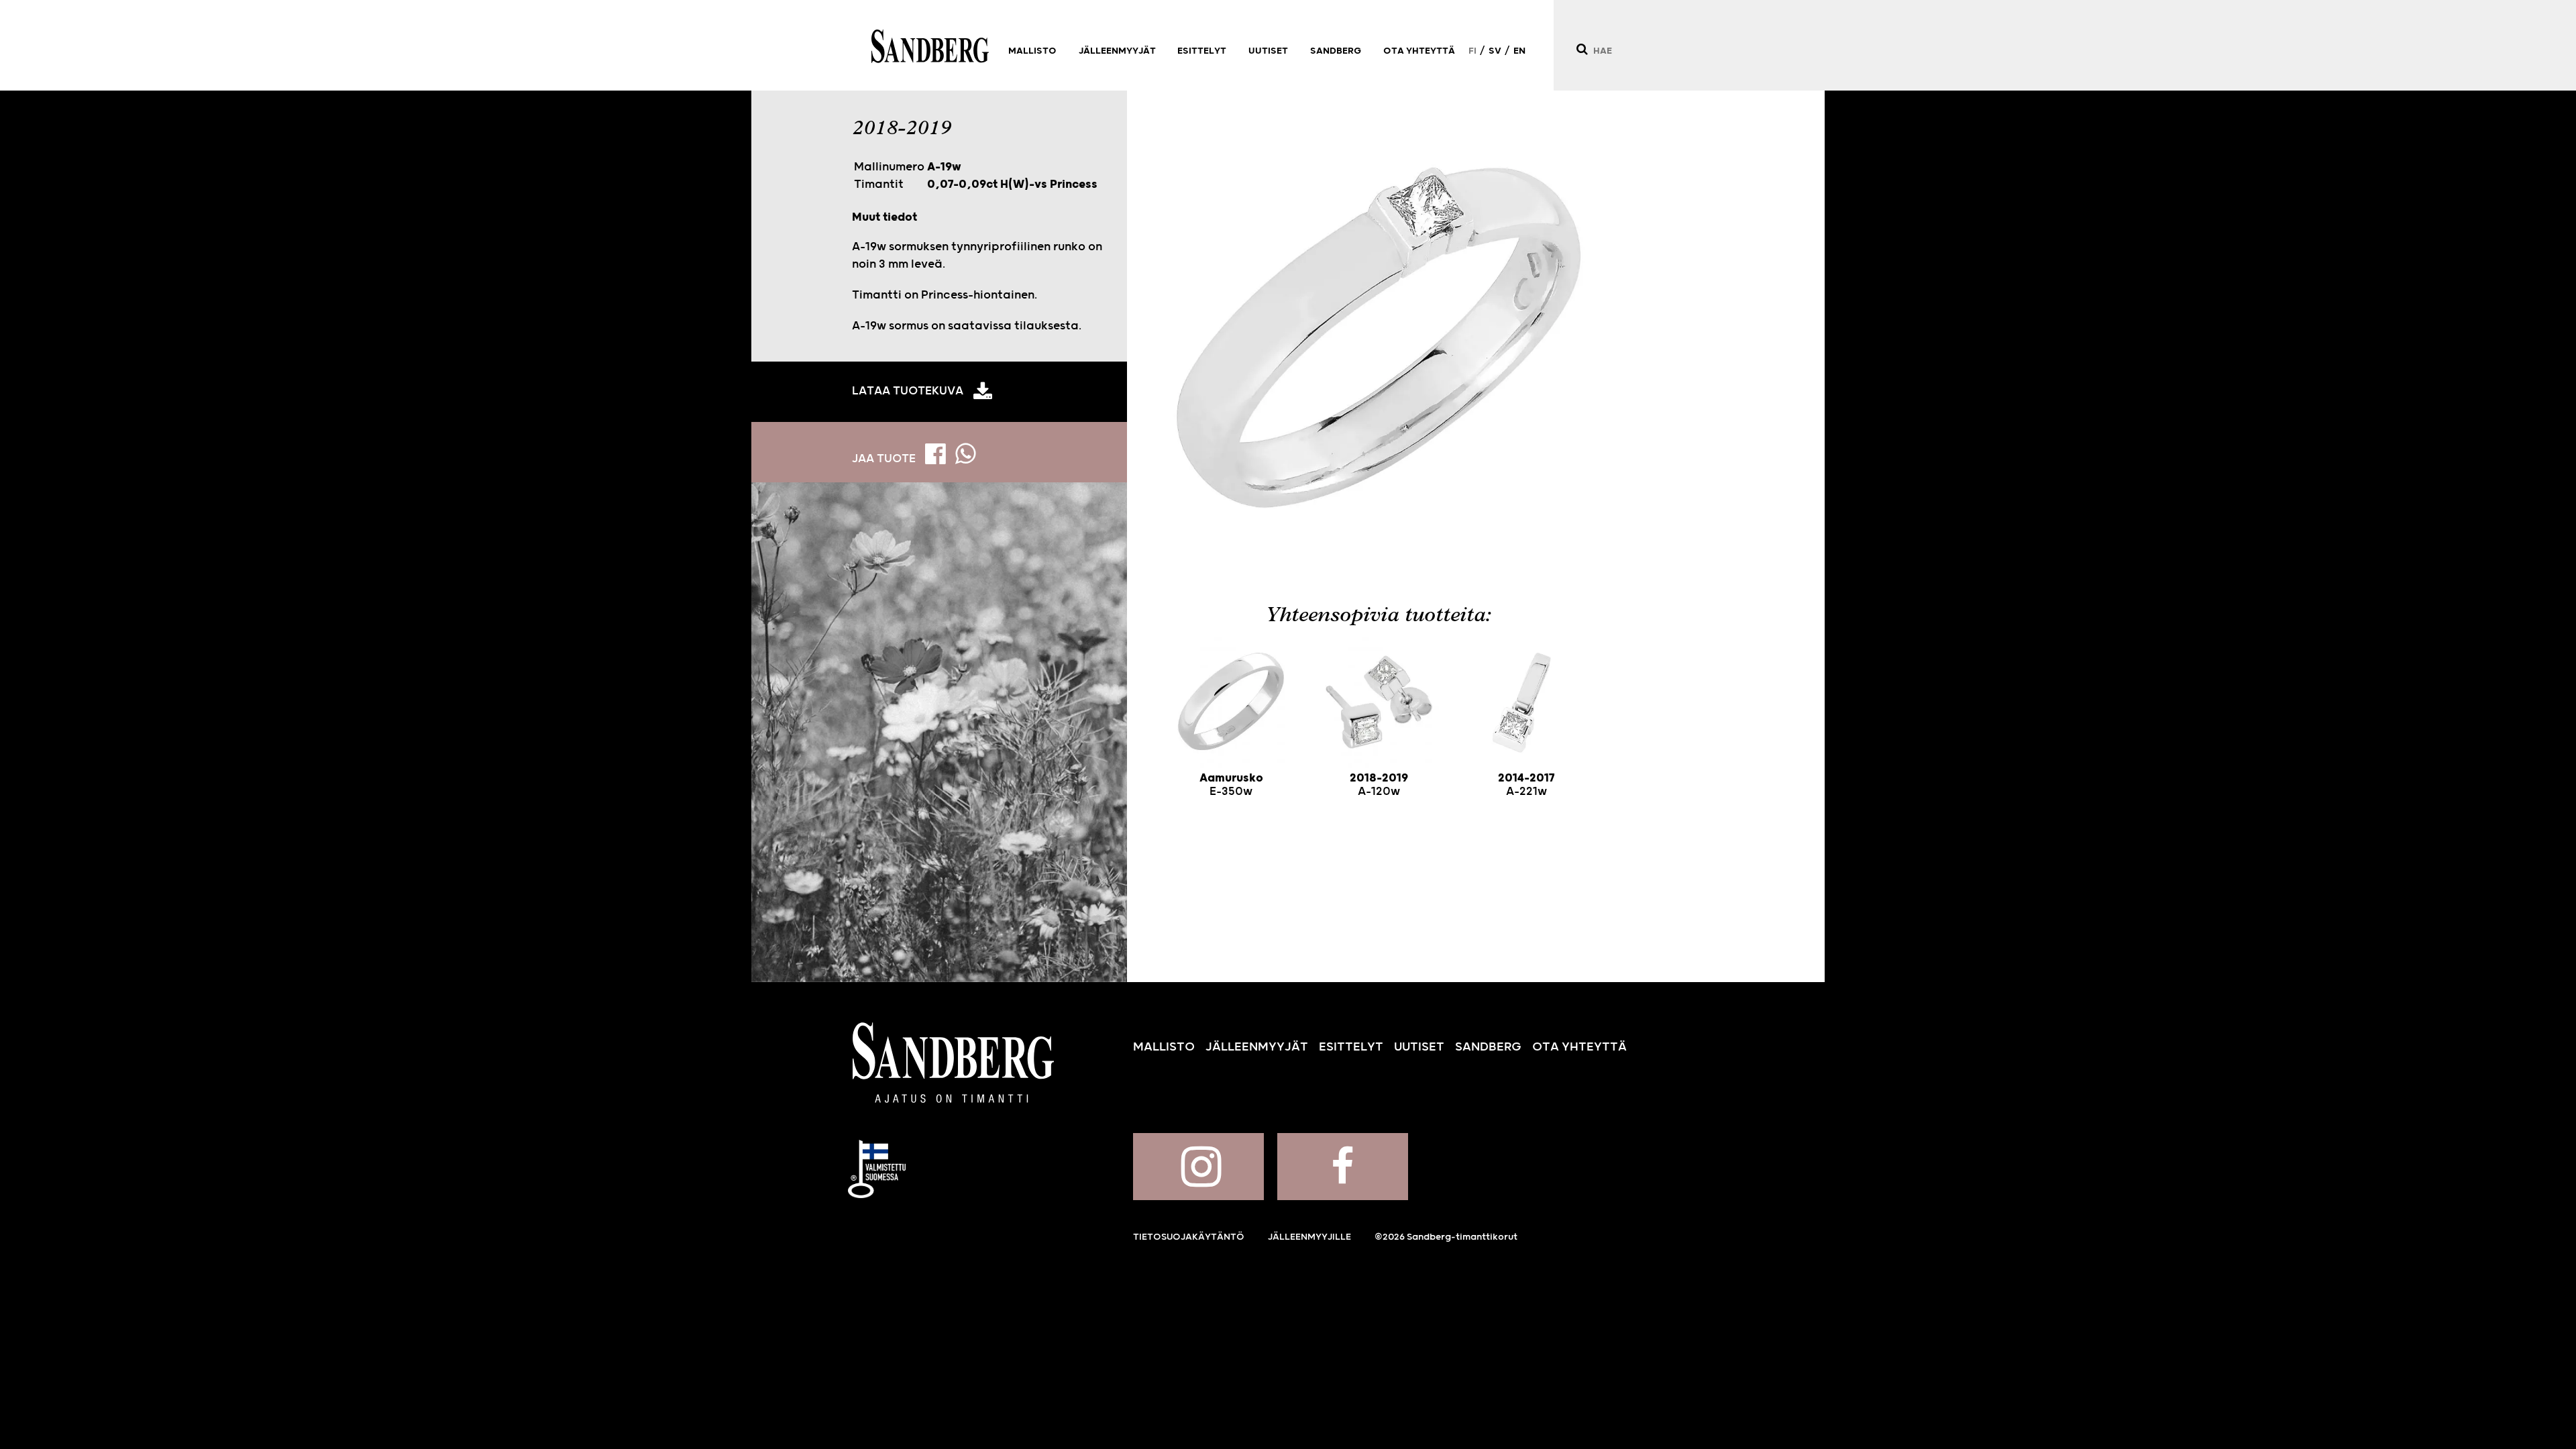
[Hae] (1581, 49)
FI (1472, 51)
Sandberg (930, 46)
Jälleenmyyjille (1309, 1237)
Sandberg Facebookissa (1343, 1167)
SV (1495, 51)
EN (1519, 51)
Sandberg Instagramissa (1198, 1167)
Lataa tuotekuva (908, 391)
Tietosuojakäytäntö (1189, 1237)
